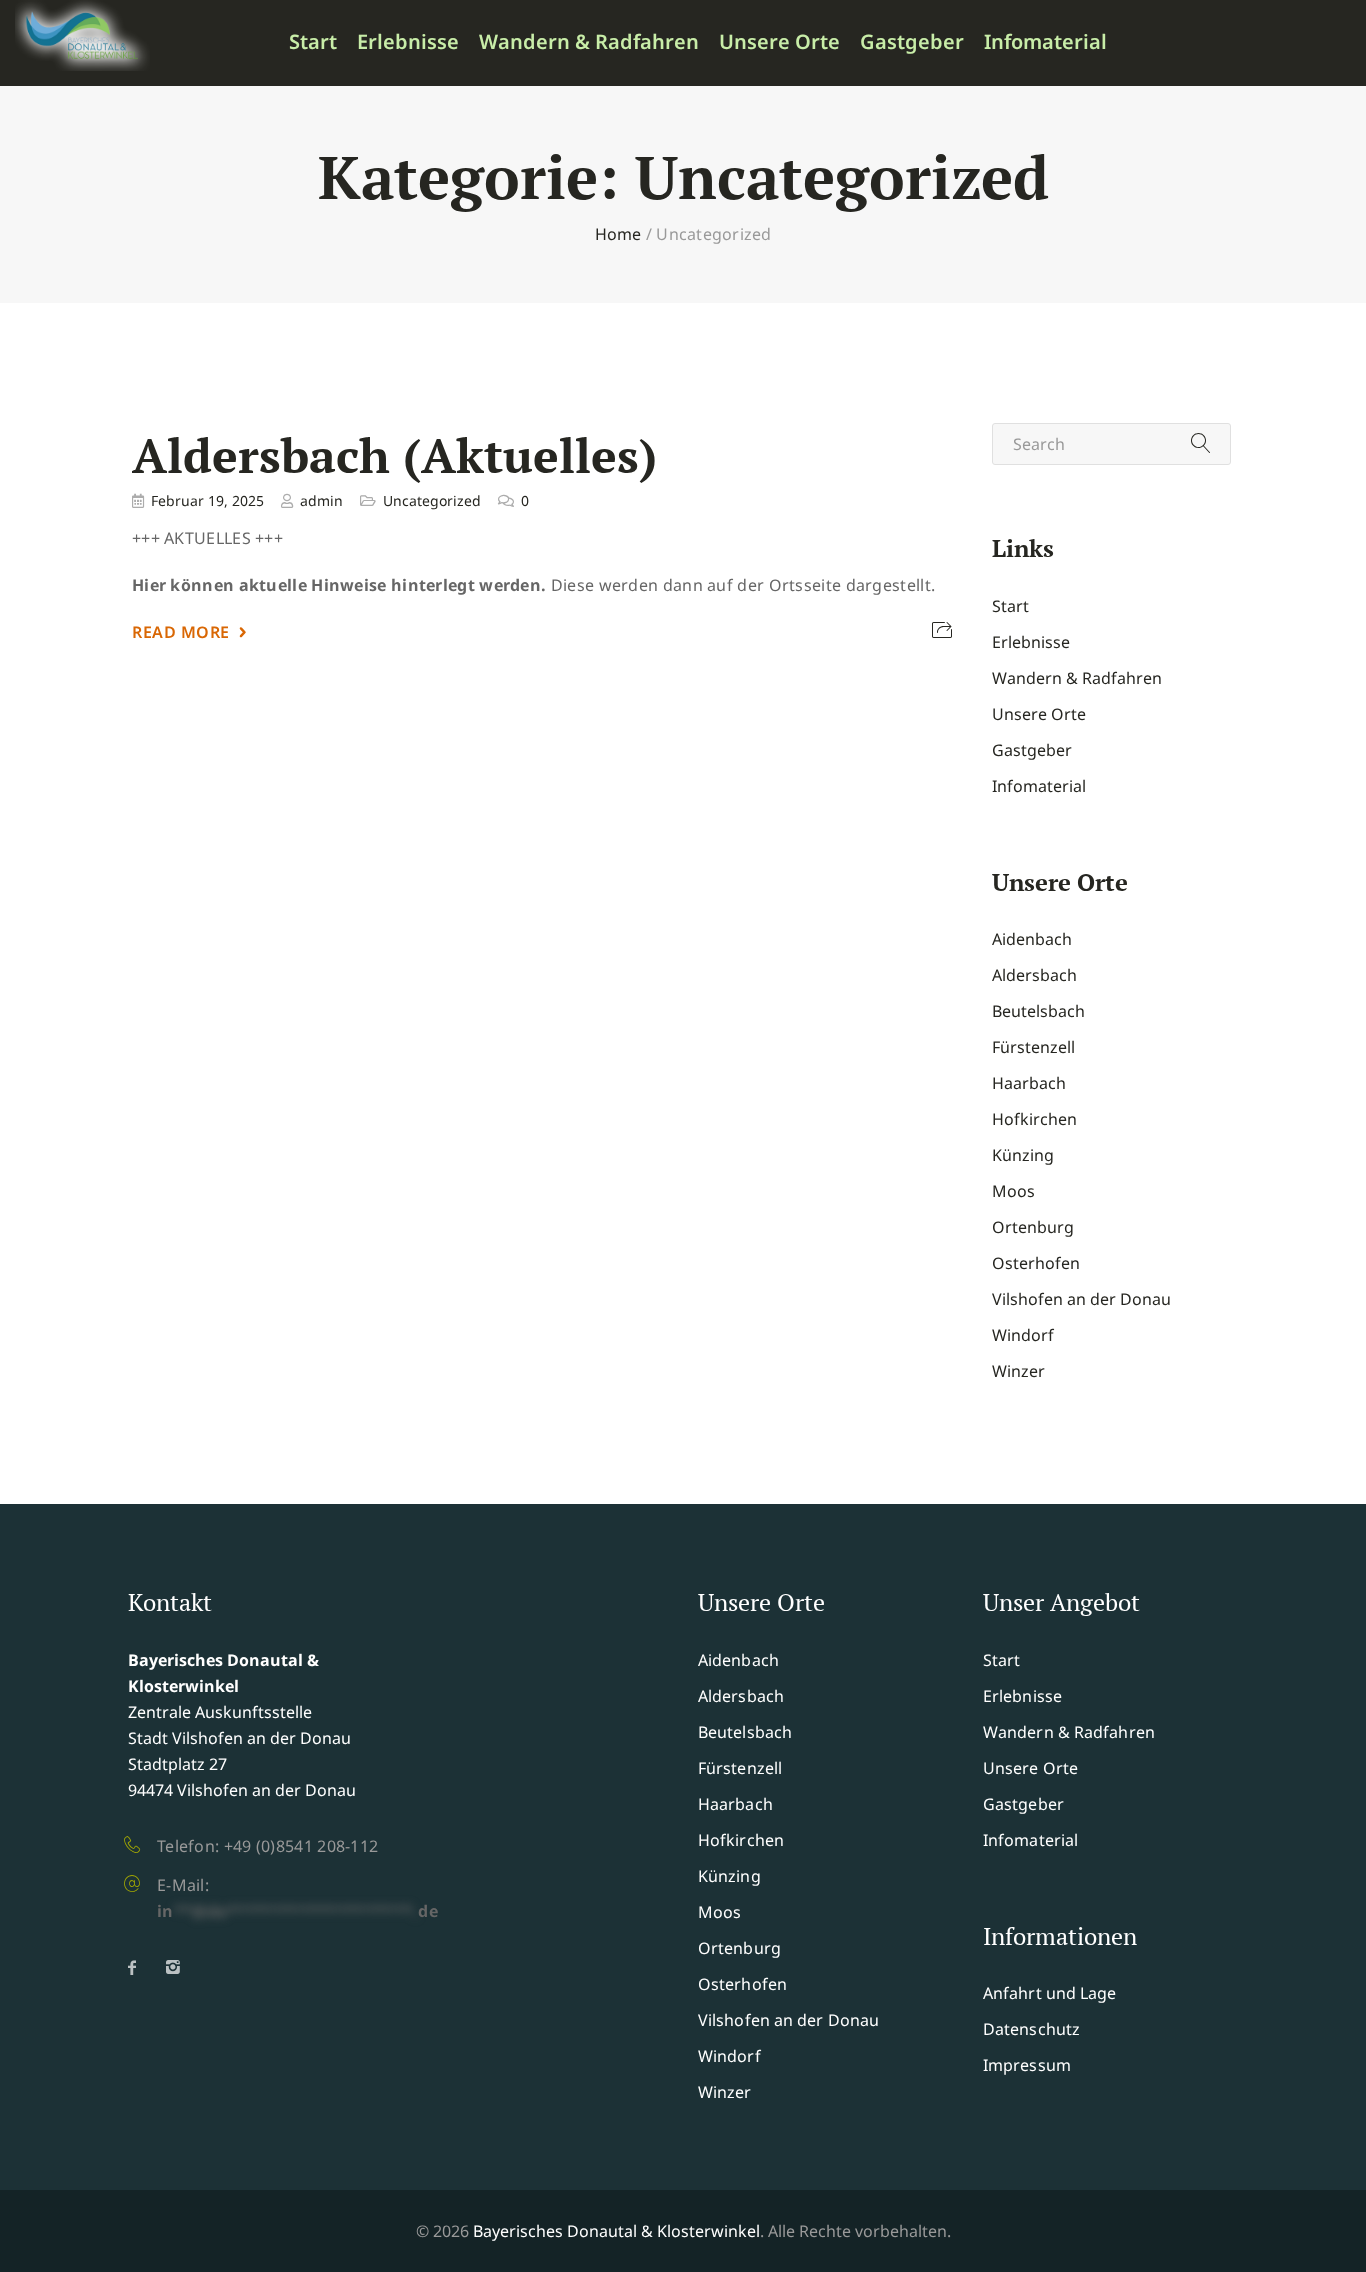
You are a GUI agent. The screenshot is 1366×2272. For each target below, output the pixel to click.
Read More (181, 632)
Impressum (1027, 2065)
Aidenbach (1032, 939)
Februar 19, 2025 (207, 500)
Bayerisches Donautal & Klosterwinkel (616, 2231)
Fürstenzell (1033, 1047)
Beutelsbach (1038, 1011)
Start (313, 42)
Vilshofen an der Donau (1081, 1299)
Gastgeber (912, 42)
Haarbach (1029, 1083)
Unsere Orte (779, 42)
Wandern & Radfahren (589, 42)
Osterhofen (1036, 1263)
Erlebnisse (408, 42)
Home (618, 234)
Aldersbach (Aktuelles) (394, 455)
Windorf (1023, 1335)
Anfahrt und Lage (1050, 1993)
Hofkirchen (1034, 1119)
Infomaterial (1045, 42)
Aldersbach (1034, 975)
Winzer (1018, 1371)
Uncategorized (432, 500)
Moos (1013, 1191)
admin (321, 500)
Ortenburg (1033, 1227)
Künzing (1023, 1155)
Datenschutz (1031, 2029)
